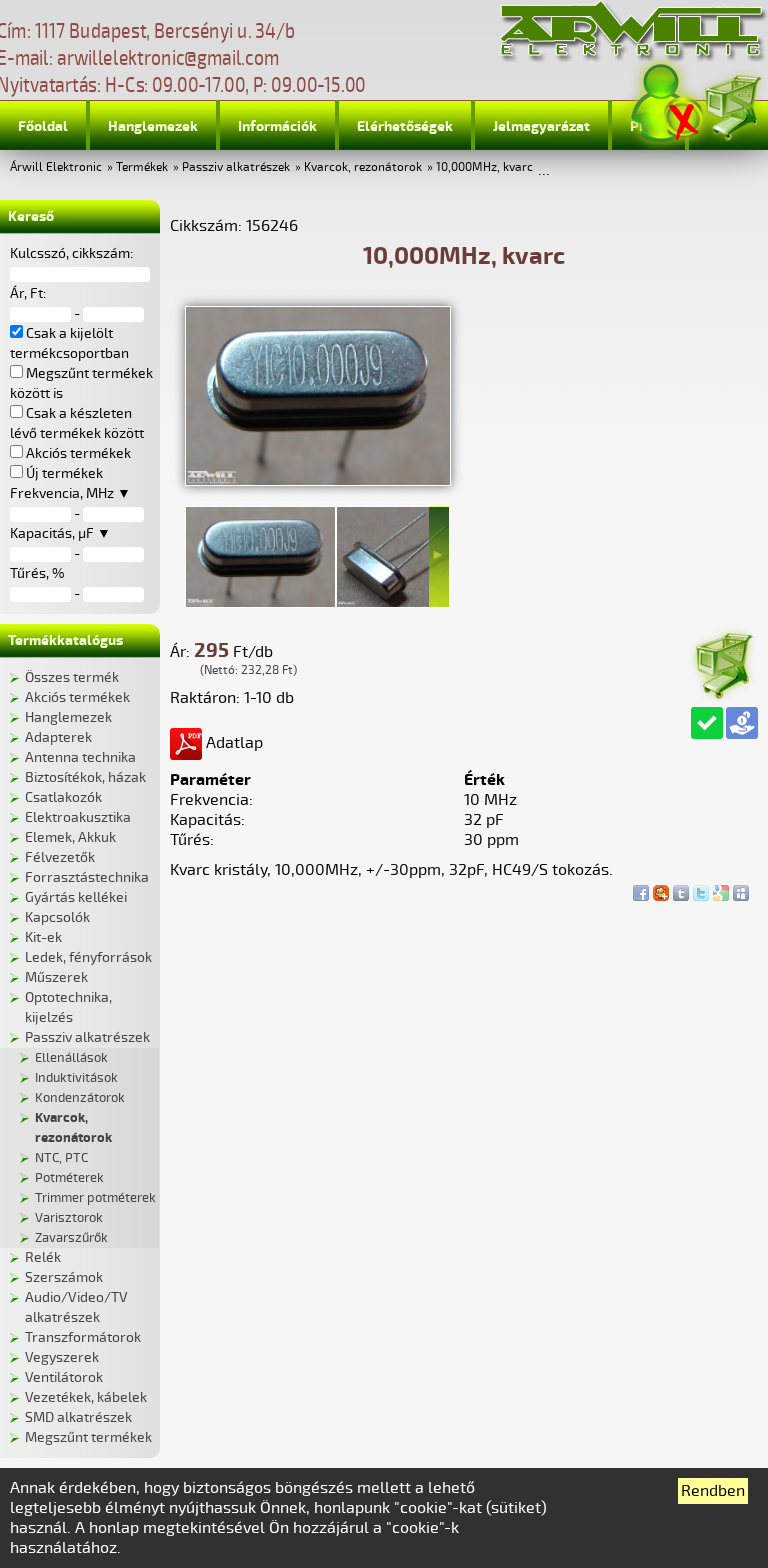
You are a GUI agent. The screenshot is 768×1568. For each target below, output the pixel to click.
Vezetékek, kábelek (86, 1397)
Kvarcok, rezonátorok (363, 167)
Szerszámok (64, 1277)
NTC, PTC (61, 1158)
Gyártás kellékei (76, 897)
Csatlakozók (63, 797)
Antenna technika (80, 757)
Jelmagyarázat (541, 126)
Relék (43, 1257)
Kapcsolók (57, 917)
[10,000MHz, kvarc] (318, 481)
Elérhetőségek (405, 126)
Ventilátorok (64, 1377)
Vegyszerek (62, 1357)
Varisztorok (69, 1218)
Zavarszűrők (71, 1238)
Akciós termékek (77, 697)
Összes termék (72, 677)
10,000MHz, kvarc (484, 167)
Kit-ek (43, 937)
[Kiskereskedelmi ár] (742, 723)
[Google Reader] (721, 888)
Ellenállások (71, 1058)
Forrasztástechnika (87, 877)
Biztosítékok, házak (85, 777)
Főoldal (43, 126)
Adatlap (232, 743)
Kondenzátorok (80, 1098)
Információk (277, 126)
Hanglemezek (153, 126)
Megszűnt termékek (88, 1437)
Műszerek (56, 977)
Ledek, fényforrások (88, 957)
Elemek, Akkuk (70, 837)
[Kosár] (732, 104)
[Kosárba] (723, 662)
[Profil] (667, 103)
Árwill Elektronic (56, 167)
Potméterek (69, 1178)
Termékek (142, 167)
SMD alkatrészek (78, 1417)
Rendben (713, 1491)
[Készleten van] (707, 723)
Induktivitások (76, 1078)
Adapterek (58, 737)
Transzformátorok (83, 1337)
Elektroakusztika (78, 817)
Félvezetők (60, 857)
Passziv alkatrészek (236, 167)
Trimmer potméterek (95, 1198)
